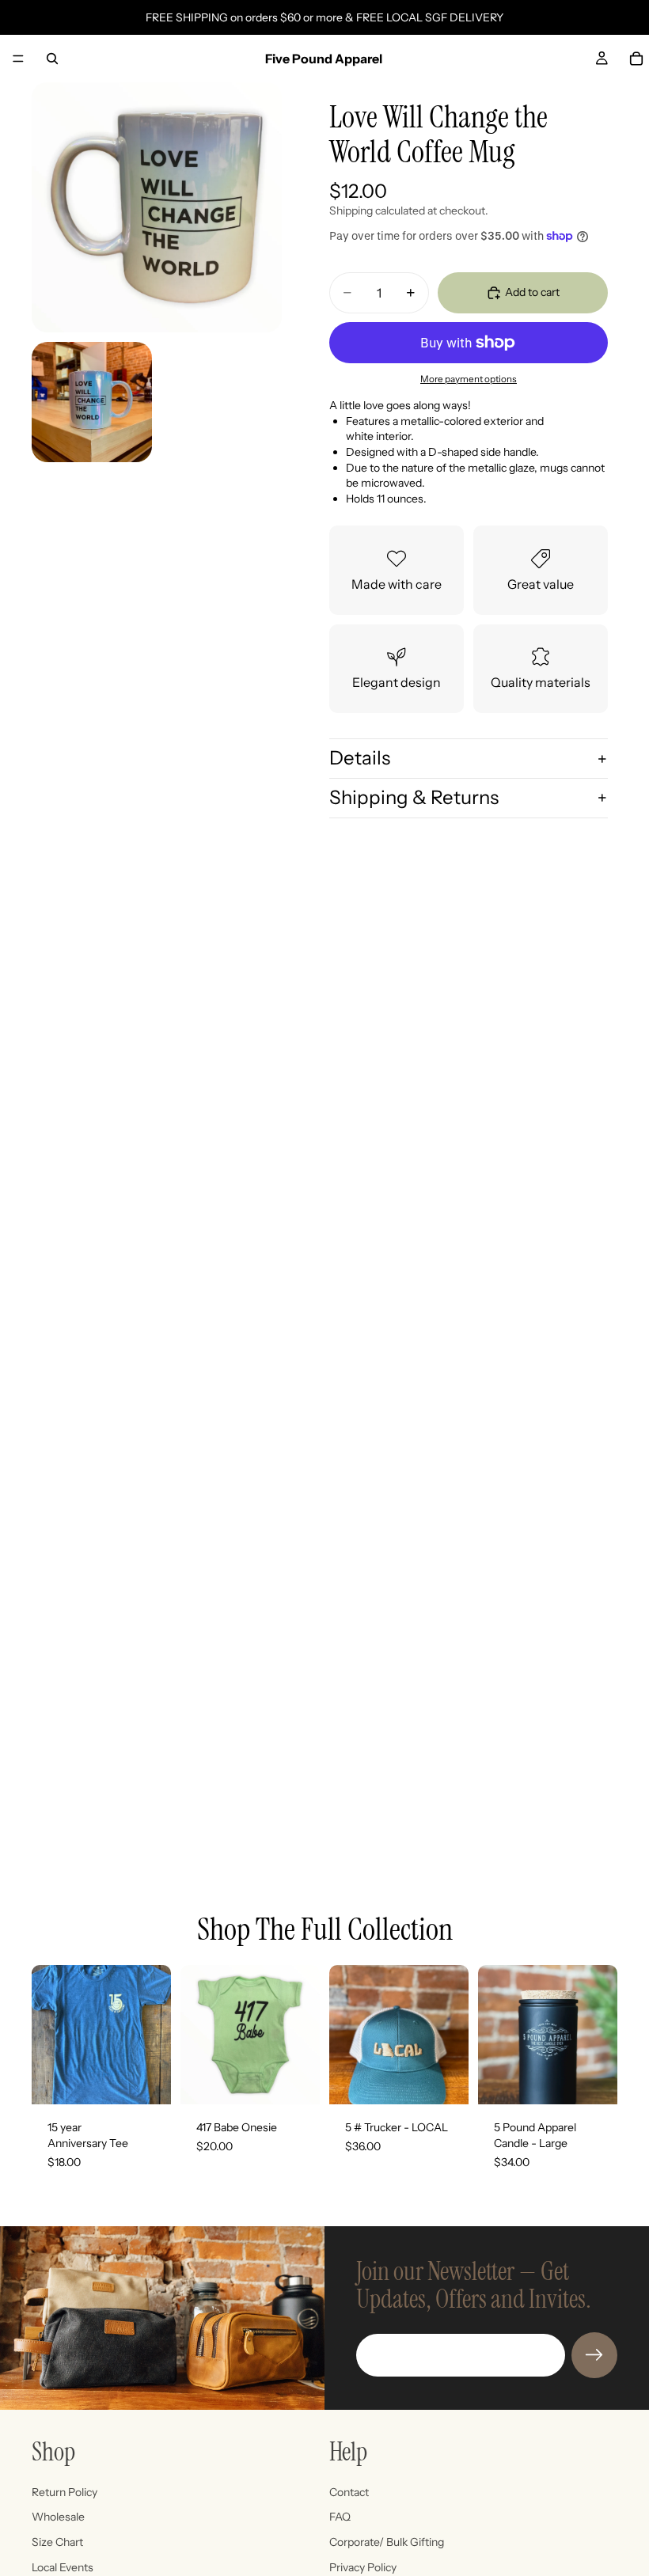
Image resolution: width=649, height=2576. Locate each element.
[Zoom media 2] (92, 402)
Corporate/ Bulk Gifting (387, 2542)
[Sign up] (594, 2355)
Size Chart (57, 2542)
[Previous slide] (495, 2035)
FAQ (340, 2517)
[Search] (52, 59)
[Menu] (18, 59)
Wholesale (58, 2517)
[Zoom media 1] (157, 207)
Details (360, 758)
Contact (349, 2492)
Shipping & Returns (414, 797)
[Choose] (146, 2081)
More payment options (469, 379)
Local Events (63, 2567)
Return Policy (65, 2492)
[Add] (444, 2081)
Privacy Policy (363, 2567)
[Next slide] (600, 2035)
